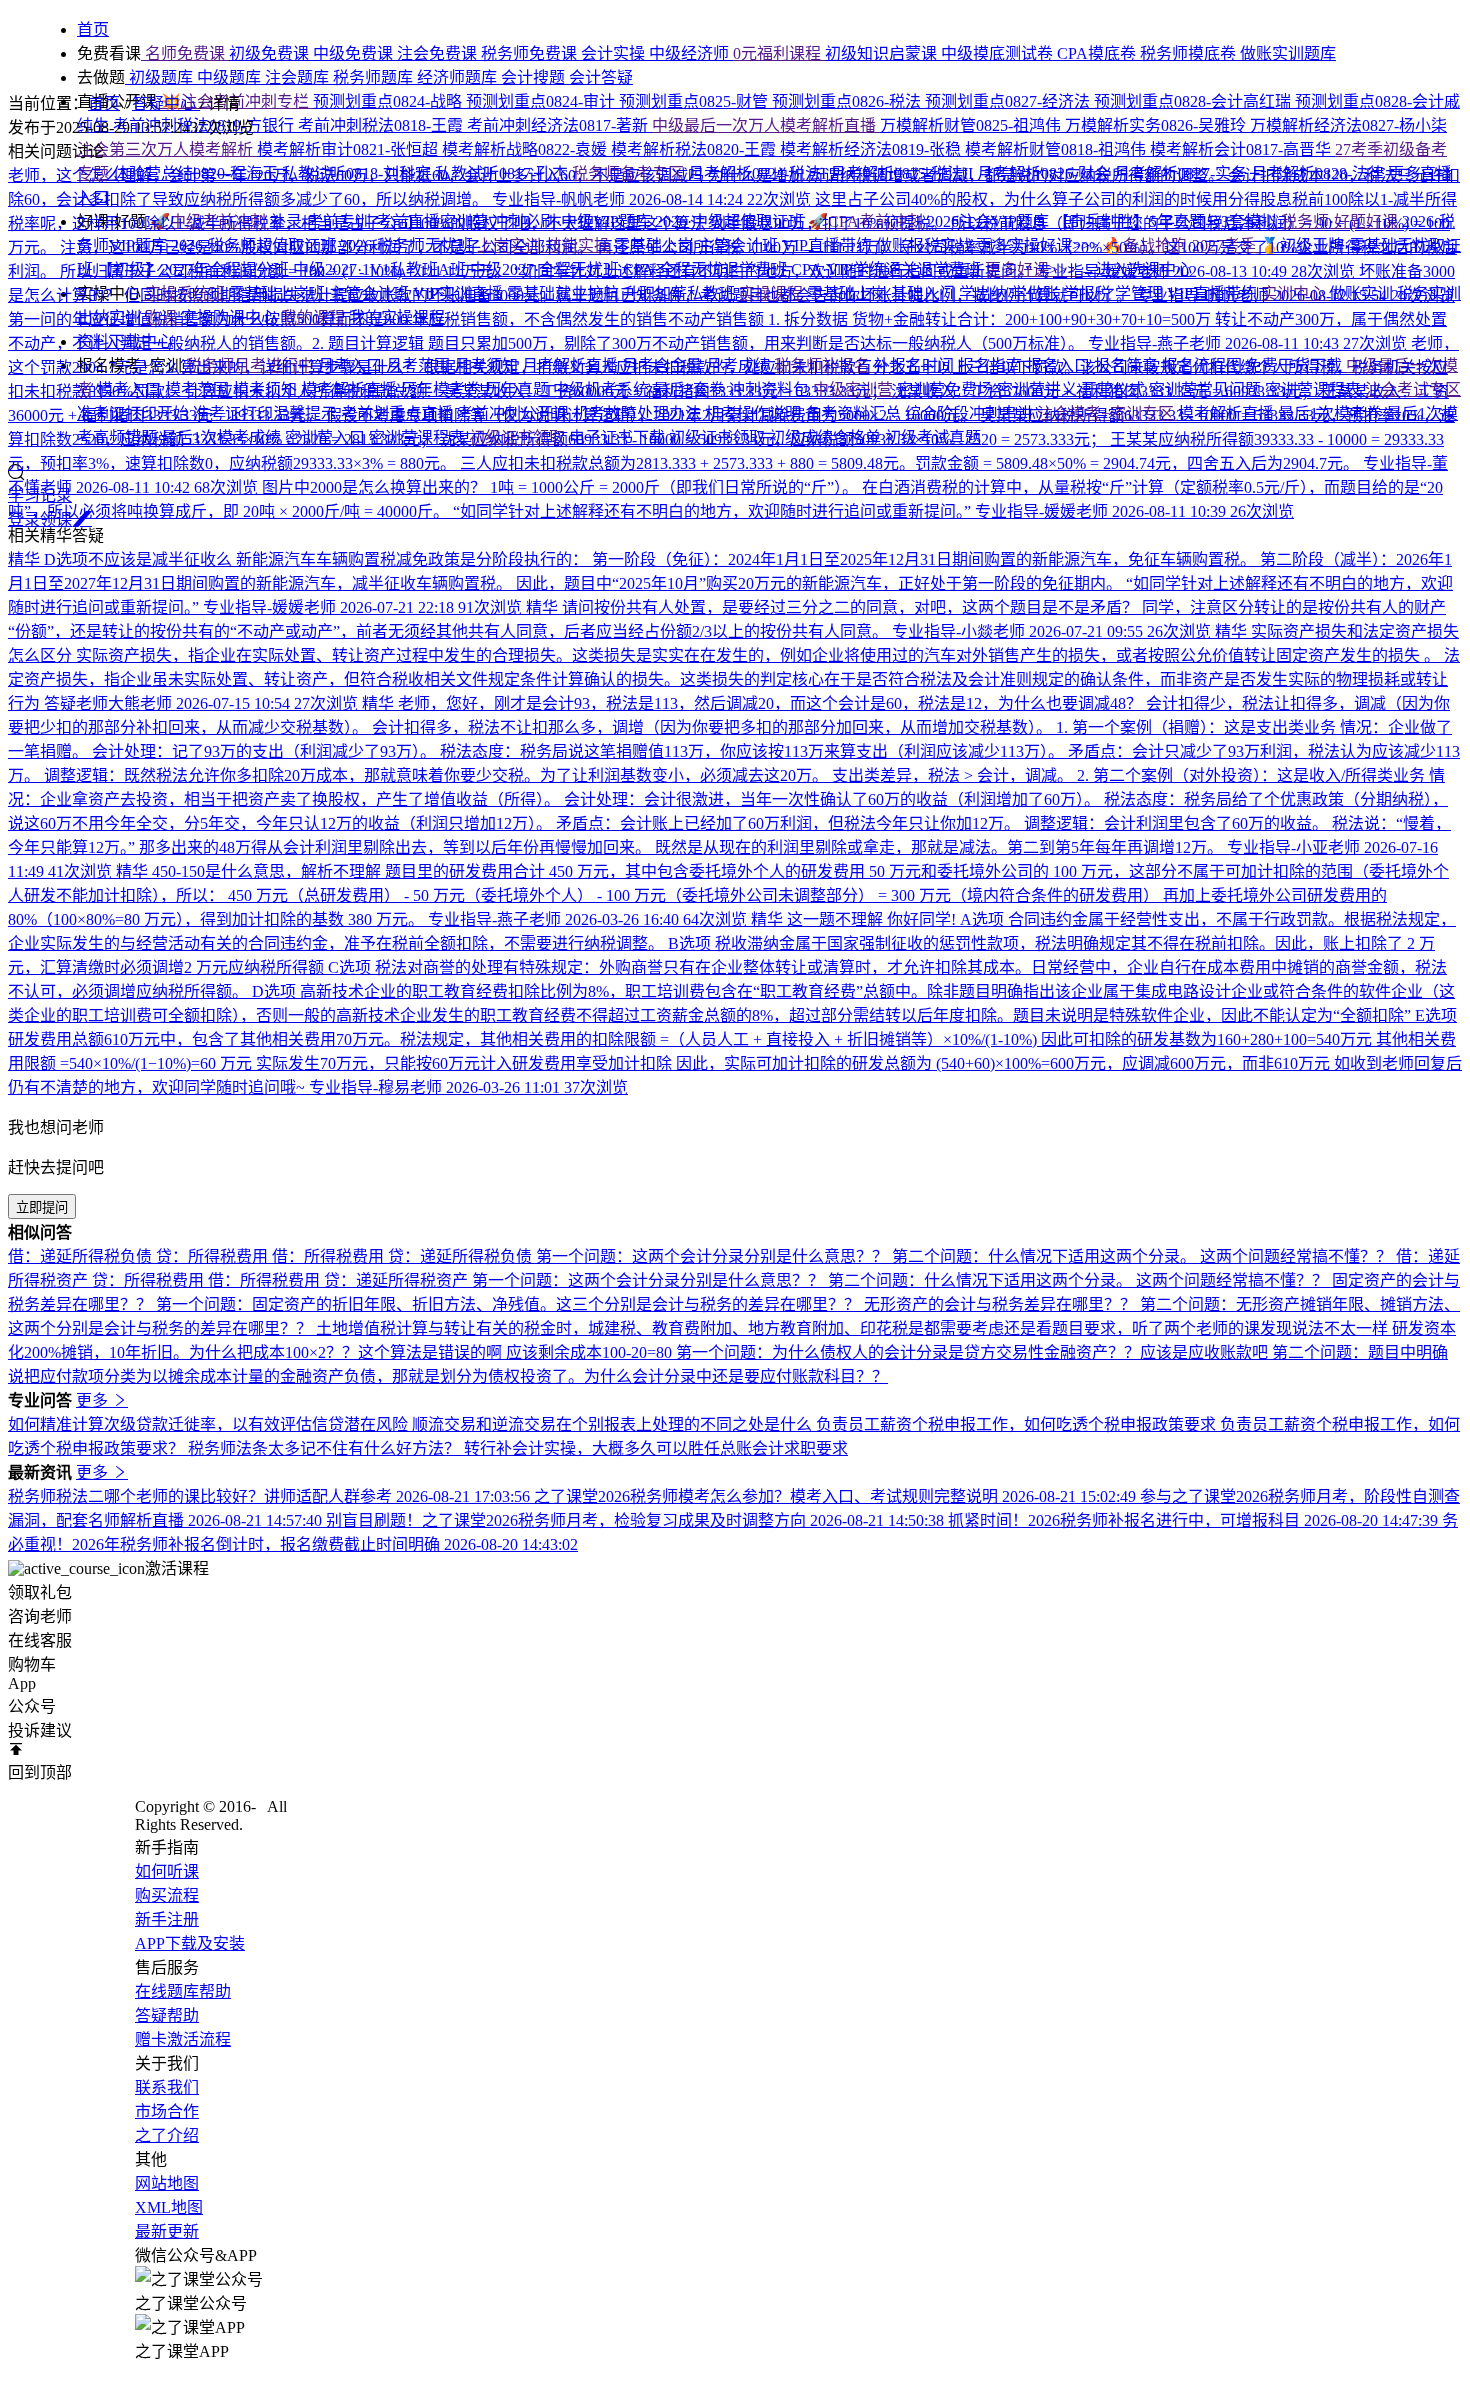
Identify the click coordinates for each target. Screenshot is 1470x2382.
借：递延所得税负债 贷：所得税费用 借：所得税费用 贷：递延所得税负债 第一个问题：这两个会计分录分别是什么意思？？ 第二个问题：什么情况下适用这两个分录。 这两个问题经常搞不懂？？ (702, 1256)
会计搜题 (535, 77)
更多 (94, 1400)
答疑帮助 (167, 2015)
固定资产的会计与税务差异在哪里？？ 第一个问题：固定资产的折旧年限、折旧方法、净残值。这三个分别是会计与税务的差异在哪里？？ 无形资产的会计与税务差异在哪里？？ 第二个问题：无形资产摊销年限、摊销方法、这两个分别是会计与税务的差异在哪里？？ (734, 1304)
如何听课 (167, 1871)
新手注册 (167, 1919)
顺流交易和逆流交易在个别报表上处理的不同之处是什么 (614, 1424)
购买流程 (167, 1895)
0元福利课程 (779, 53)
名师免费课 (185, 53)
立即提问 (42, 1207)
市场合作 (167, 2111)
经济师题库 (459, 77)
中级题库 (231, 77)
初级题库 (161, 77)
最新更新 (167, 2231)
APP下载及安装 (190, 1943)
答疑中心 (166, 103)
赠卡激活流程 (183, 2039)
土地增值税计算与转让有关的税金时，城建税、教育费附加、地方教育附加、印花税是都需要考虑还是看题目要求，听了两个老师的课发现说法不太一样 (854, 1328)
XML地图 (169, 2207)
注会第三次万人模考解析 (167, 149)
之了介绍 (167, 2135)
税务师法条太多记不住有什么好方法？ (326, 1448)
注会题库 (299, 77)
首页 (104, 103)
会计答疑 (601, 77)
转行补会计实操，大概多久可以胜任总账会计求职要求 (656, 1448)
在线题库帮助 (183, 1991)
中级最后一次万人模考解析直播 (766, 125)
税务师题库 (375, 77)
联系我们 (167, 2087)
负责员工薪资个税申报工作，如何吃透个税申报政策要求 (1018, 1424)
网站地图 (167, 2183)
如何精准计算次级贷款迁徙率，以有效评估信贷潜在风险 (210, 1424)
